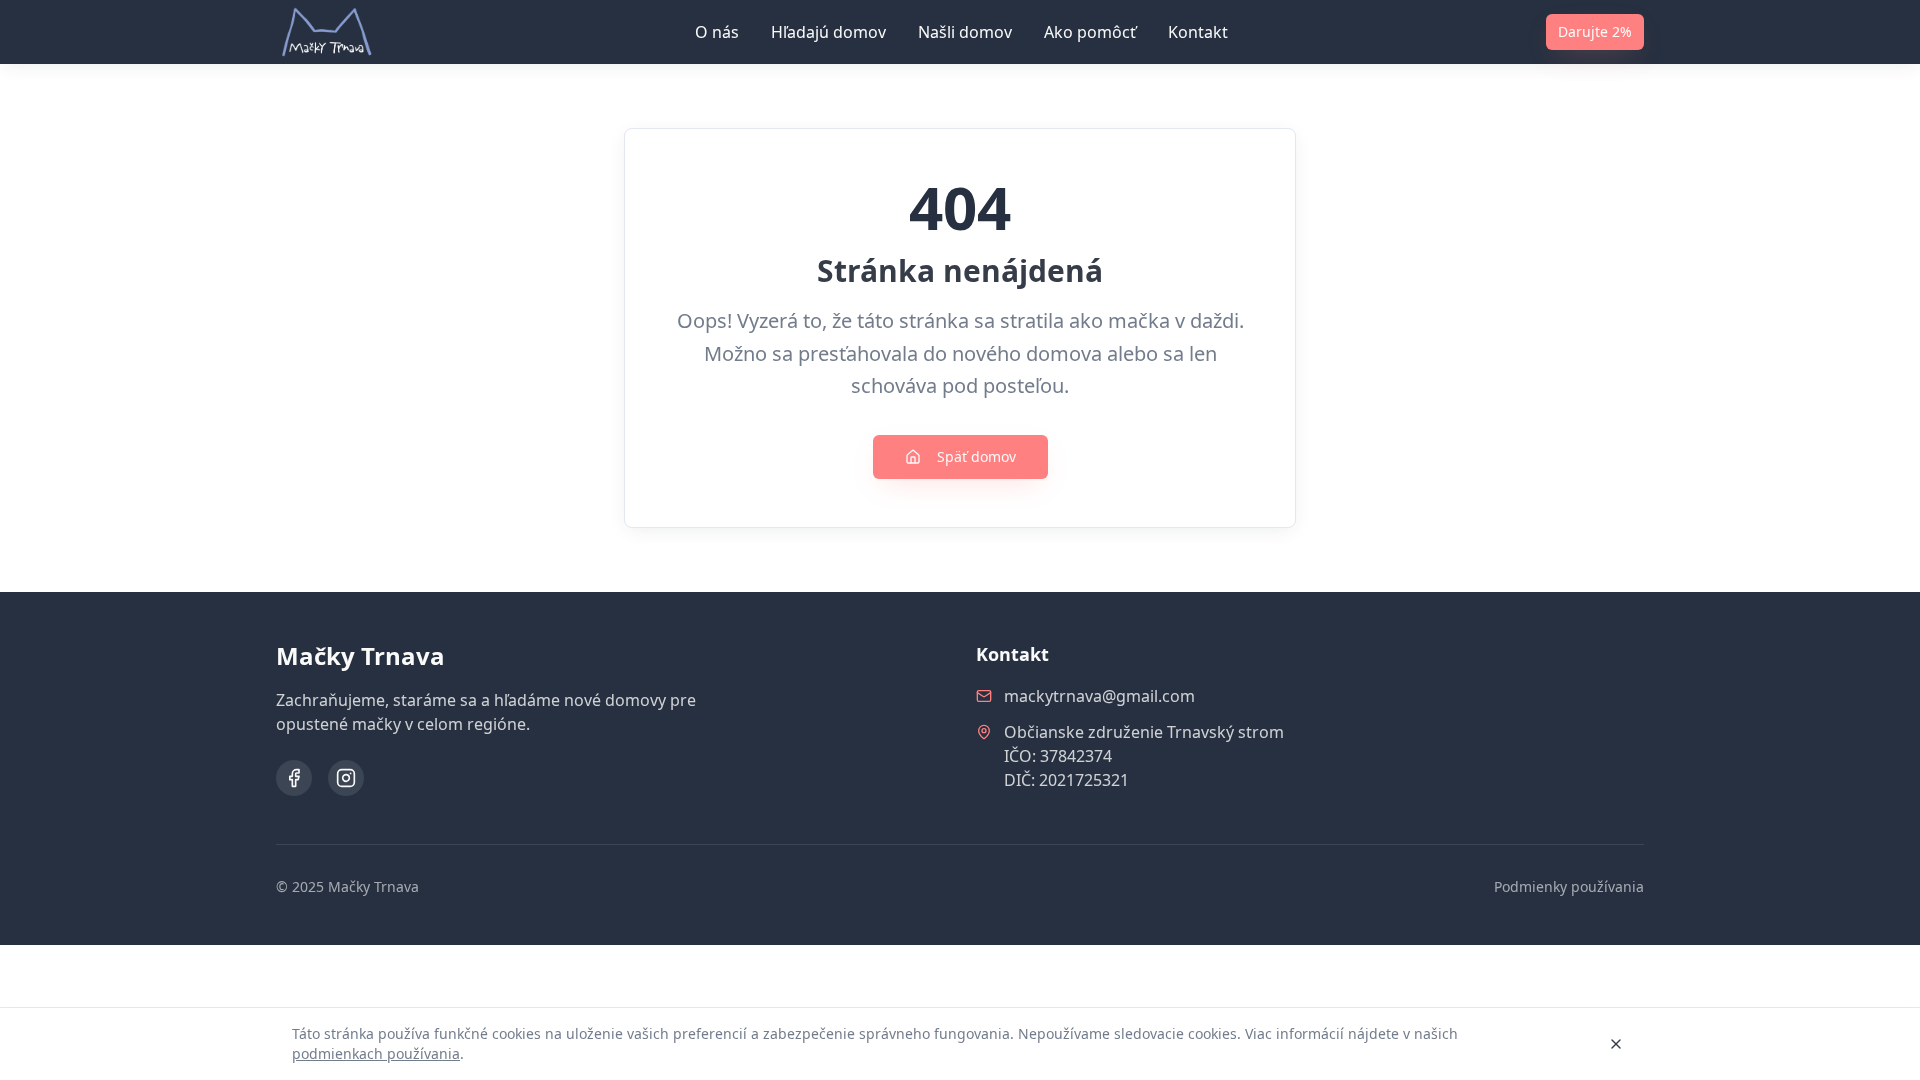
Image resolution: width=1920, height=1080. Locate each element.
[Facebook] (294, 778)
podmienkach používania (376, 1053)
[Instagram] (346, 778)
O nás (717, 32)
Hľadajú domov (828, 32)
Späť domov (976, 456)
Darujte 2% (1595, 31)
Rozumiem (1540, 1043)
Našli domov (965, 32)
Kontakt (1198, 32)
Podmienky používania (1569, 886)
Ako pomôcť (1090, 32)
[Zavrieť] (1616, 1044)
